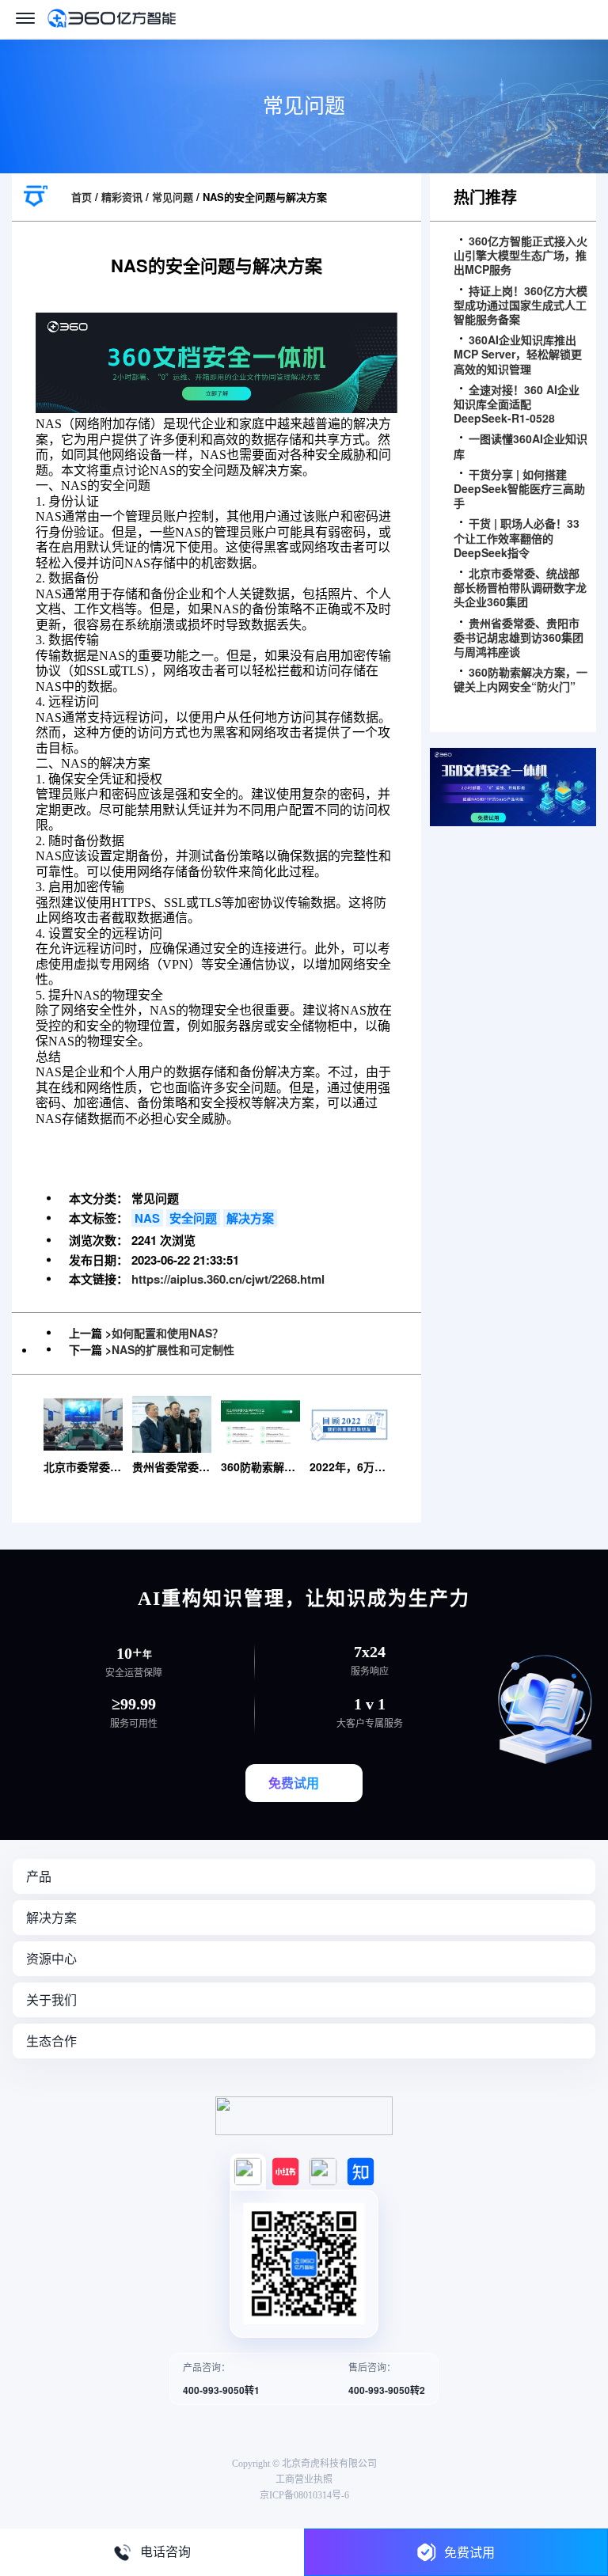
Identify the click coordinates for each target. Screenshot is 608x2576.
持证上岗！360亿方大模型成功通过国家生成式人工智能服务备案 (521, 305)
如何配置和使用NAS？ (167, 1333)
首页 (82, 197)
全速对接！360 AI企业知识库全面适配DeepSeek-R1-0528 (517, 404)
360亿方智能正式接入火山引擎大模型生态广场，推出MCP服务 (521, 255)
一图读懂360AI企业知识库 (521, 446)
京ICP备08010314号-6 (304, 2495)
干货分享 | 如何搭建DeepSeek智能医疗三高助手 (519, 489)
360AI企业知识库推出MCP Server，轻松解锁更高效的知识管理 (518, 354)
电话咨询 (165, 2552)
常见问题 (173, 197)
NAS (147, 1218)
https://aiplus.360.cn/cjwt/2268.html (228, 1279)
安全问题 (193, 1218)
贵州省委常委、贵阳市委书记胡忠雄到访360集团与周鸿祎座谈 (519, 637)
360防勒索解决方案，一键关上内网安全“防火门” (521, 679)
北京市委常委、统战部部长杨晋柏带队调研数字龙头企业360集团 (520, 588)
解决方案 (250, 1218)
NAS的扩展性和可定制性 (173, 1349)
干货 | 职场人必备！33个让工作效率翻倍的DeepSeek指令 (517, 538)
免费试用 (469, 2552)
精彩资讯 (122, 197)
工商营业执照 (304, 2479)
